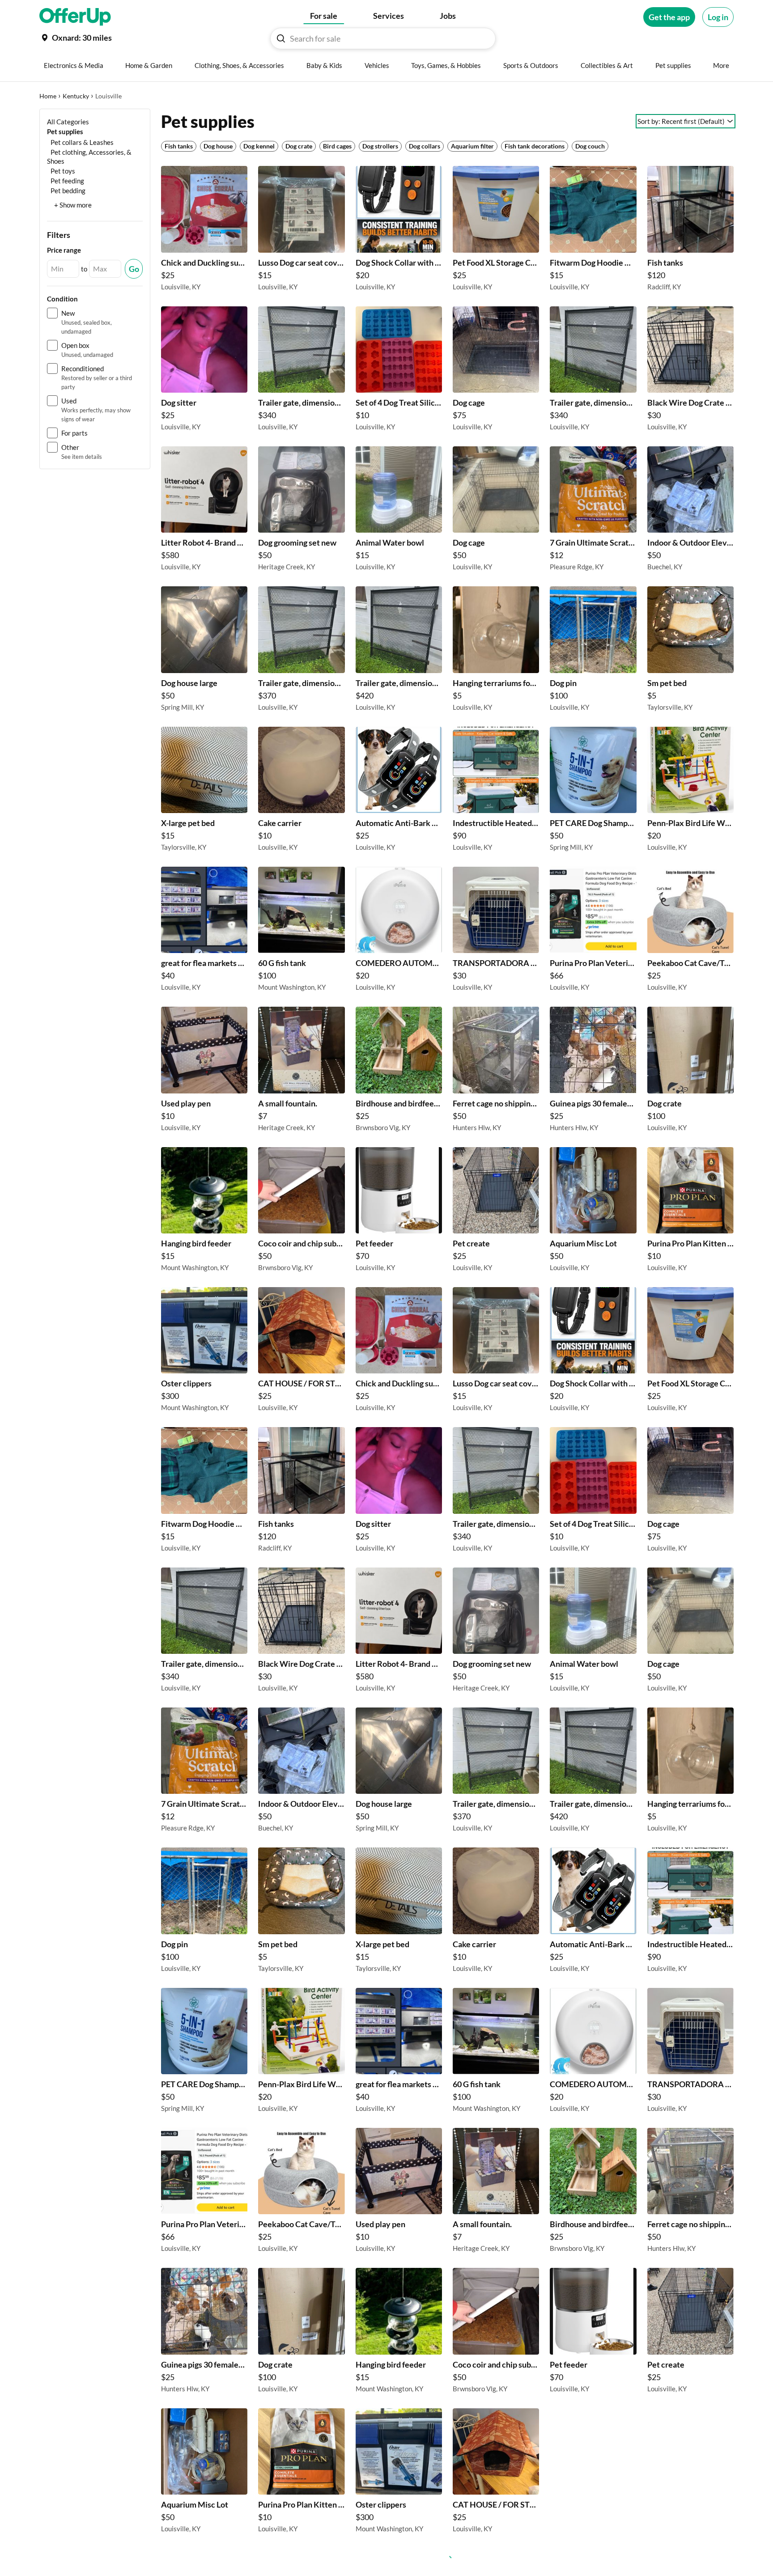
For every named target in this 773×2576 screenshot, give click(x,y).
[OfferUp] (75, 17)
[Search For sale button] (281, 38)
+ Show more (73, 205)
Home (48, 96)
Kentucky (76, 96)
